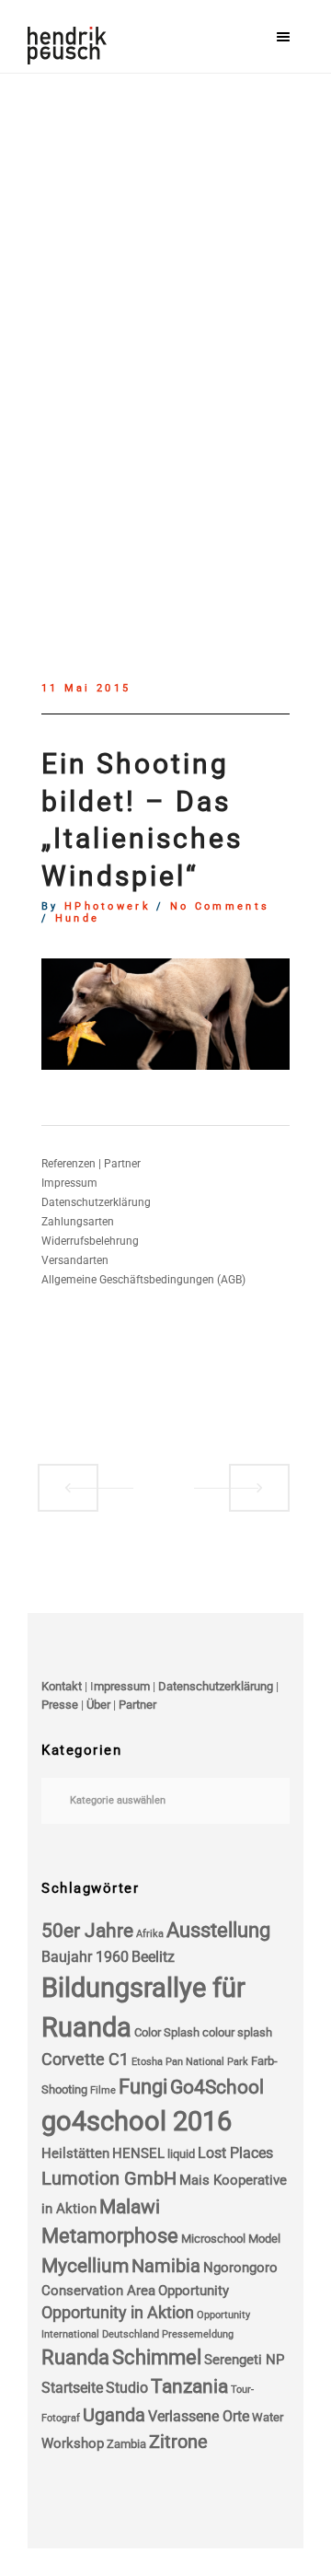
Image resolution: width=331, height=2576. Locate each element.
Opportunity (194, 2291)
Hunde (78, 919)
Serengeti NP (244, 2360)
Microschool (213, 2239)
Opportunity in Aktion (118, 2313)
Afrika (150, 1934)
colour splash (237, 2032)
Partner (137, 1705)
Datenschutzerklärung (96, 1202)
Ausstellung (218, 1930)
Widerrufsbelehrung (90, 1241)
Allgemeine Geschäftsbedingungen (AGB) (143, 1280)
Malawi (130, 2207)
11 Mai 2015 (86, 689)
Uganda (114, 2415)
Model (264, 2239)
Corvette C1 (85, 2060)
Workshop (73, 2443)
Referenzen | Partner (91, 1164)
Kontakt (62, 1686)
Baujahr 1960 (85, 1957)
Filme (103, 2090)
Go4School (217, 2087)
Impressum (69, 1183)
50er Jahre (87, 1931)
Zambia (126, 2444)
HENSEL (138, 2153)
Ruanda (75, 2357)
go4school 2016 (137, 2121)
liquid (181, 2154)
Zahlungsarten (78, 1222)
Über (98, 1705)
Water (268, 2417)
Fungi (143, 2087)
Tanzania (189, 2386)
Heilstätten (75, 2153)
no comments (220, 907)
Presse (60, 1705)
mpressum (122, 1686)
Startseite (72, 2388)
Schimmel (157, 2357)
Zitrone (178, 2442)
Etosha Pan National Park (190, 2062)
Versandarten (75, 1260)
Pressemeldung (198, 2334)
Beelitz (153, 1957)
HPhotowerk (108, 907)
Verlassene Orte (199, 2416)
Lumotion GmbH (109, 2179)
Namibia (166, 2266)
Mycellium (85, 2266)
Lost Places (235, 2153)
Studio (127, 2388)
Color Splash (167, 2032)
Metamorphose (110, 2236)
